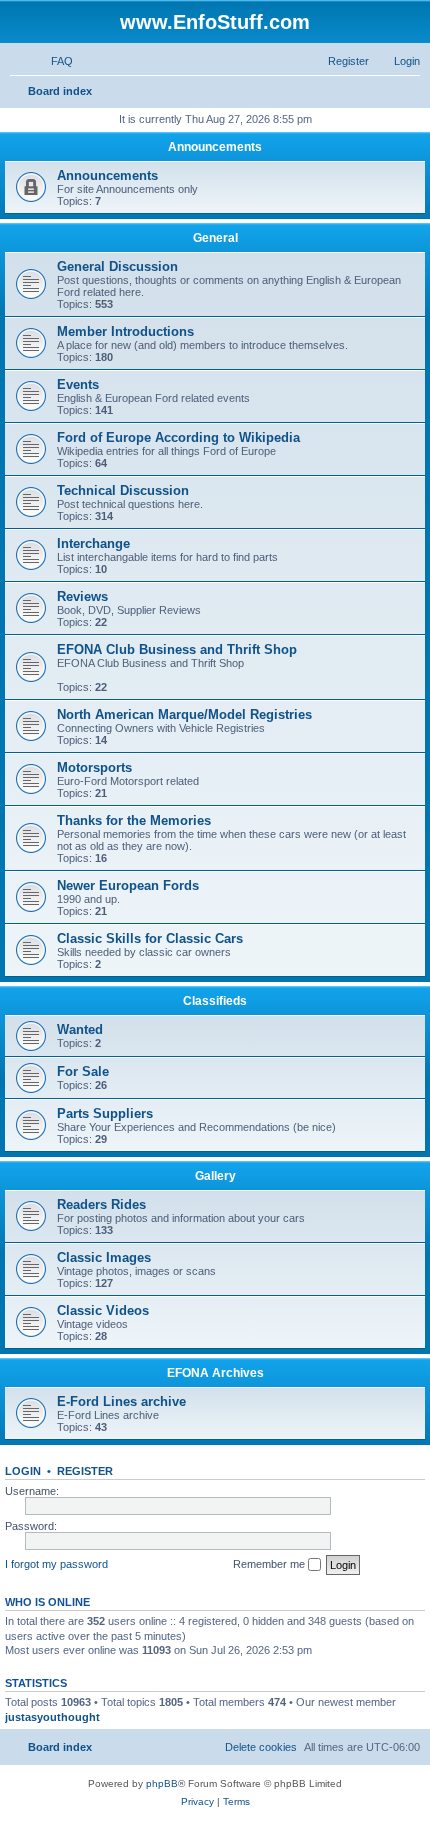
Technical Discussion (123, 490)
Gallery (215, 1176)
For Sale (83, 1071)
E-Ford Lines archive (121, 1401)
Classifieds (215, 1001)
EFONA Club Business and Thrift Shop (177, 649)
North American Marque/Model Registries (184, 714)
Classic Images (104, 1257)
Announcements (215, 147)
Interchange (93, 543)
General (215, 238)
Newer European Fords (128, 885)
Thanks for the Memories (134, 820)
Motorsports (94, 767)
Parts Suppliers (105, 1113)
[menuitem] (53, 61)
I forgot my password (56, 1564)
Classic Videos (103, 1310)
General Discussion (117, 266)
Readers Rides (101, 1204)
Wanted (80, 1029)
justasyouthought (52, 1717)
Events (78, 384)
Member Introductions (125, 331)
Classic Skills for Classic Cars (150, 938)
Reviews (82, 596)
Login (23, 1471)
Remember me (270, 1564)
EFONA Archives (215, 1373)
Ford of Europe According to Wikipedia (178, 437)
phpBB (162, 1783)
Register (85, 1471)
